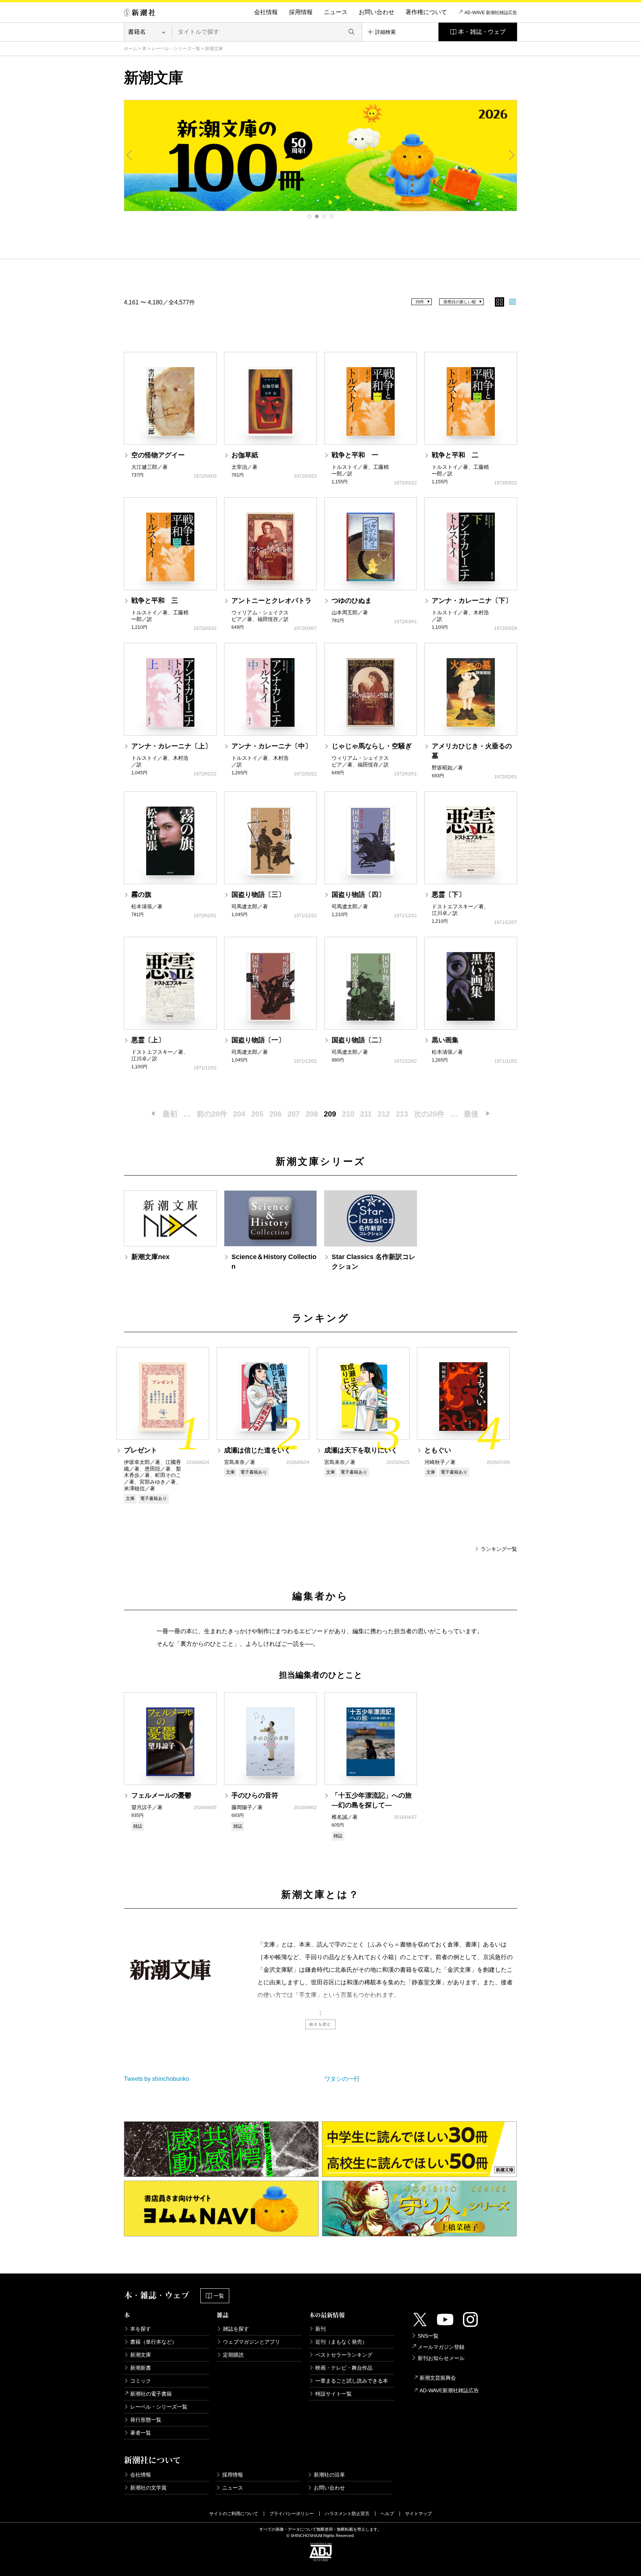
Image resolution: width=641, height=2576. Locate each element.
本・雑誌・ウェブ (482, 32)
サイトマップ (418, 2514)
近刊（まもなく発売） (341, 2342)
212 (384, 1114)
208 (312, 1114)
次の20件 (429, 1114)
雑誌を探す (236, 2329)
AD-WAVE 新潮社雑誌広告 (491, 13)
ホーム (131, 49)
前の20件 (212, 1114)
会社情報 (266, 12)
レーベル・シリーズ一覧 (176, 49)
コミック (141, 2381)
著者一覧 (141, 2433)
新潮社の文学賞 (148, 2488)
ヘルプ (387, 2514)
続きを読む (320, 2024)
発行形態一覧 (146, 2420)
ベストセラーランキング (344, 2355)
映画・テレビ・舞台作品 (344, 2368)
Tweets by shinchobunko (157, 2079)
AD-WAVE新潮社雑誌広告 (449, 2390)
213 (402, 1114)
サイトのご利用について (234, 2514)
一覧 (219, 2296)
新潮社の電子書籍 (151, 2394)
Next (512, 155)
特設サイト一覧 (333, 2394)
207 (294, 1114)
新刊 (320, 2329)
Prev (129, 155)
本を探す (141, 2329)
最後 (471, 1114)
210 (348, 1114)
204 (239, 1114)
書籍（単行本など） (154, 2342)
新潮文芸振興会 (438, 2378)
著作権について (426, 12)
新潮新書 (141, 2368)
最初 (170, 1114)
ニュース (336, 12)
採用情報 (301, 12)
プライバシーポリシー (292, 2514)
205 (257, 1114)
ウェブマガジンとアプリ (252, 2342)
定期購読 (233, 2355)
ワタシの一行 (342, 2079)
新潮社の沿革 (329, 2475)
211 (366, 1114)
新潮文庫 (141, 2355)
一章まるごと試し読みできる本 (352, 2381)
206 (275, 1114)
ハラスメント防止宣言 (347, 2514)
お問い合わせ (377, 12)
